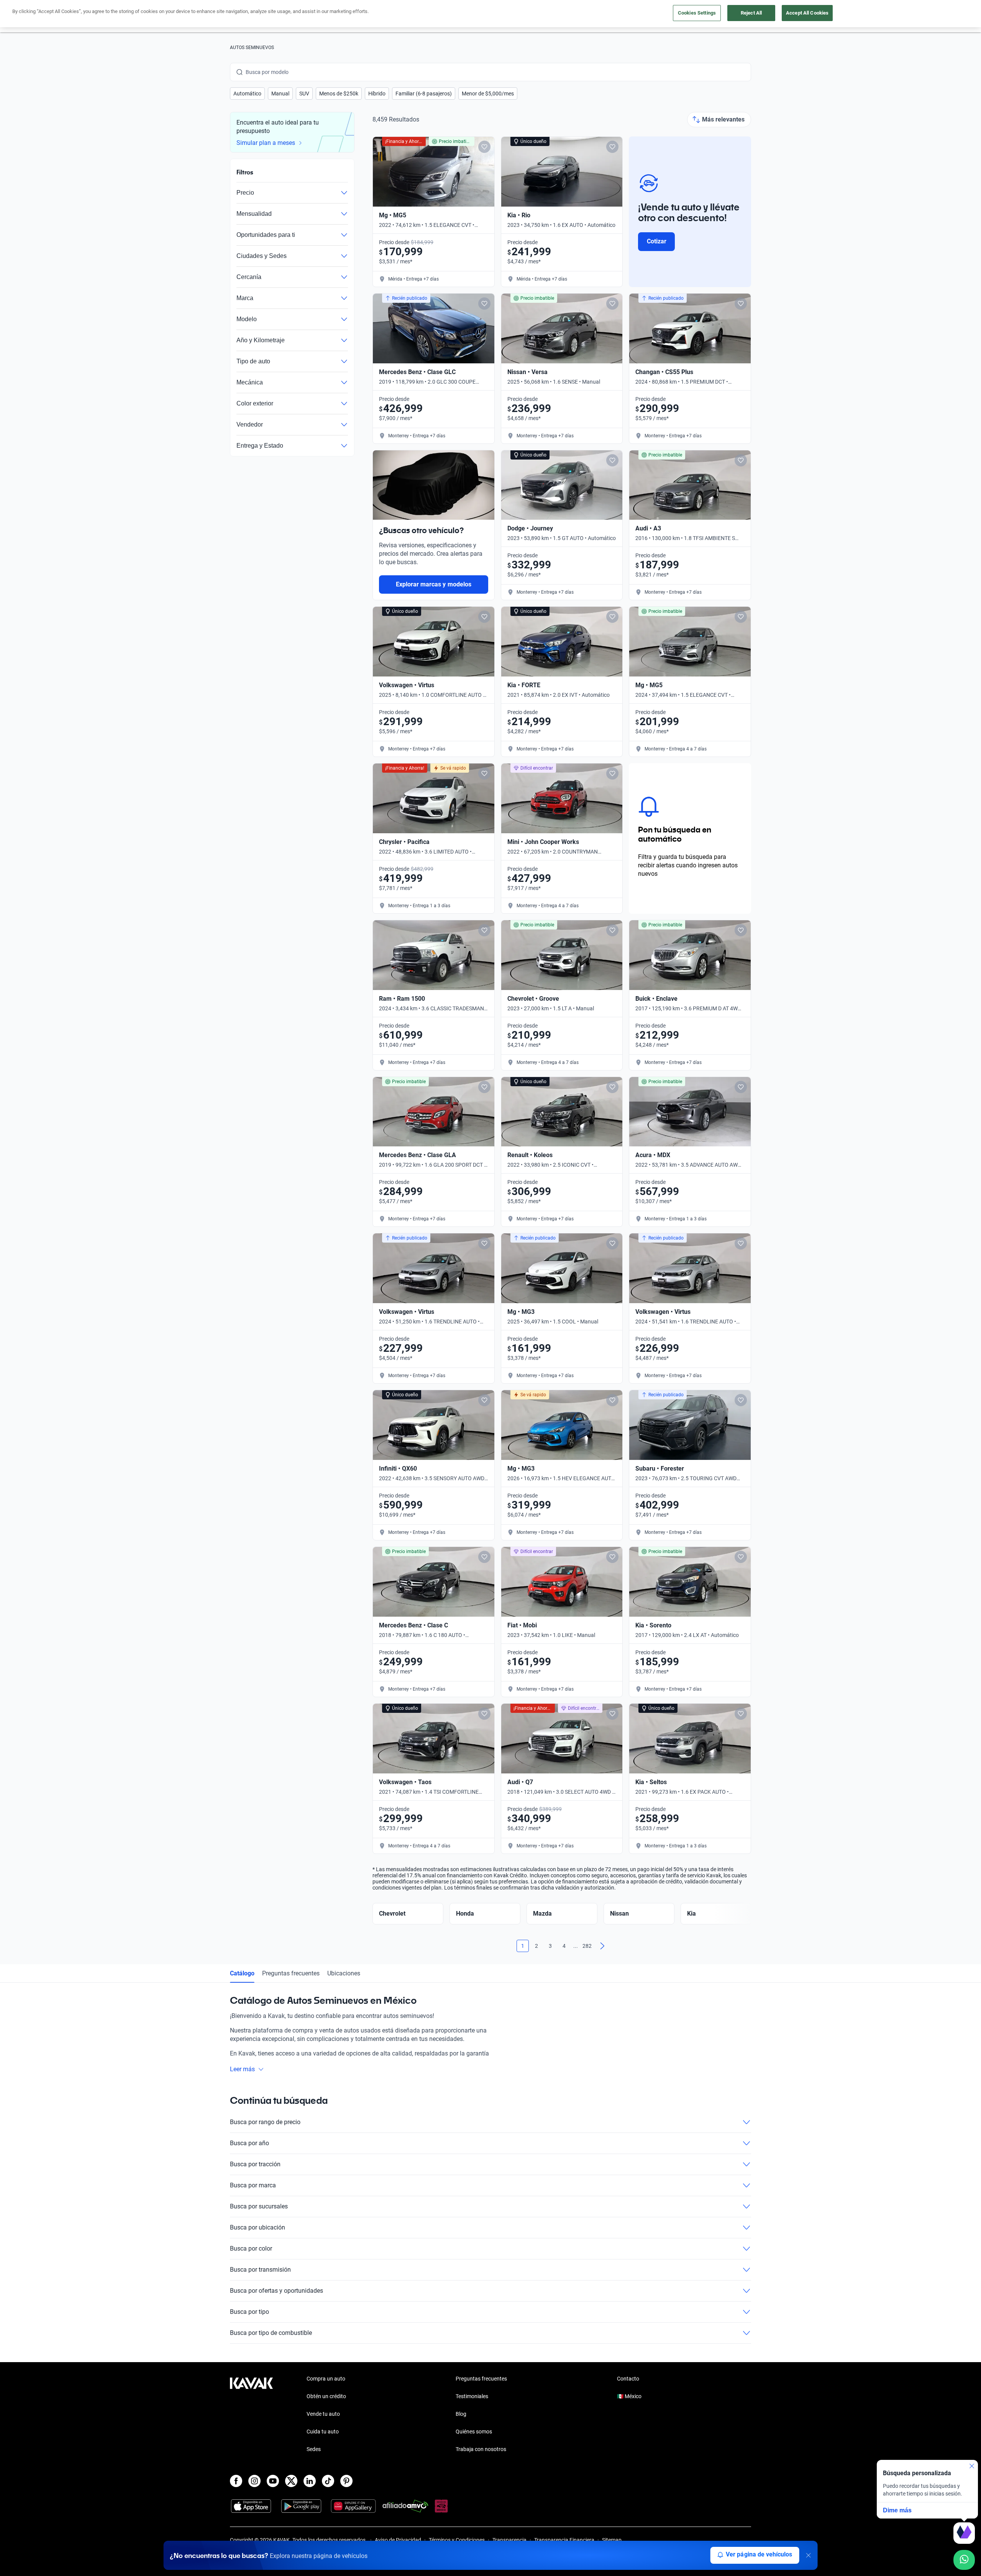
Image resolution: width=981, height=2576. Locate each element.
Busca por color (251, 2248)
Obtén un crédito (326, 2396)
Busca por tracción (255, 2164)
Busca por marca (253, 2185)
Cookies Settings (697, 13)
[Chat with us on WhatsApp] (964, 2560)
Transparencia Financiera (564, 2540)
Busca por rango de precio (265, 2122)
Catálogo (242, 1973)
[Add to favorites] (484, 147)
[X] (291, 2481)
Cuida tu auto (323, 2432)
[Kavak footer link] (251, 2415)
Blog (461, 2414)
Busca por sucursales (259, 2206)
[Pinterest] (346, 2481)
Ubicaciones (344, 1973)
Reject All (751, 13)
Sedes (314, 2449)
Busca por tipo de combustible (271, 2333)
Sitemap (612, 2540)
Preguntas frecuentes (291, 1973)
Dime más (897, 2510)
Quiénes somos (474, 2432)
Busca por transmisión (260, 2270)
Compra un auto (326, 2379)
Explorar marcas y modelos (434, 584)
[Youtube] (273, 2481)
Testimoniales (472, 2396)
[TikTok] (328, 2481)
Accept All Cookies (807, 13)
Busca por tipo (249, 2312)
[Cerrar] (808, 2555)
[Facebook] (236, 2481)
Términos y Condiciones (457, 2540)
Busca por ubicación (258, 2227)
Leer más (242, 2069)
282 (587, 1946)
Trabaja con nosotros (481, 2449)
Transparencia (509, 2540)
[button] (247, 94)
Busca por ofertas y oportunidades (276, 2291)
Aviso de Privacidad (398, 2540)
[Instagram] (254, 2481)
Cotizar (657, 241)
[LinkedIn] (310, 2481)
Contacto (628, 2379)
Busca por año (249, 2143)
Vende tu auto (323, 2414)
